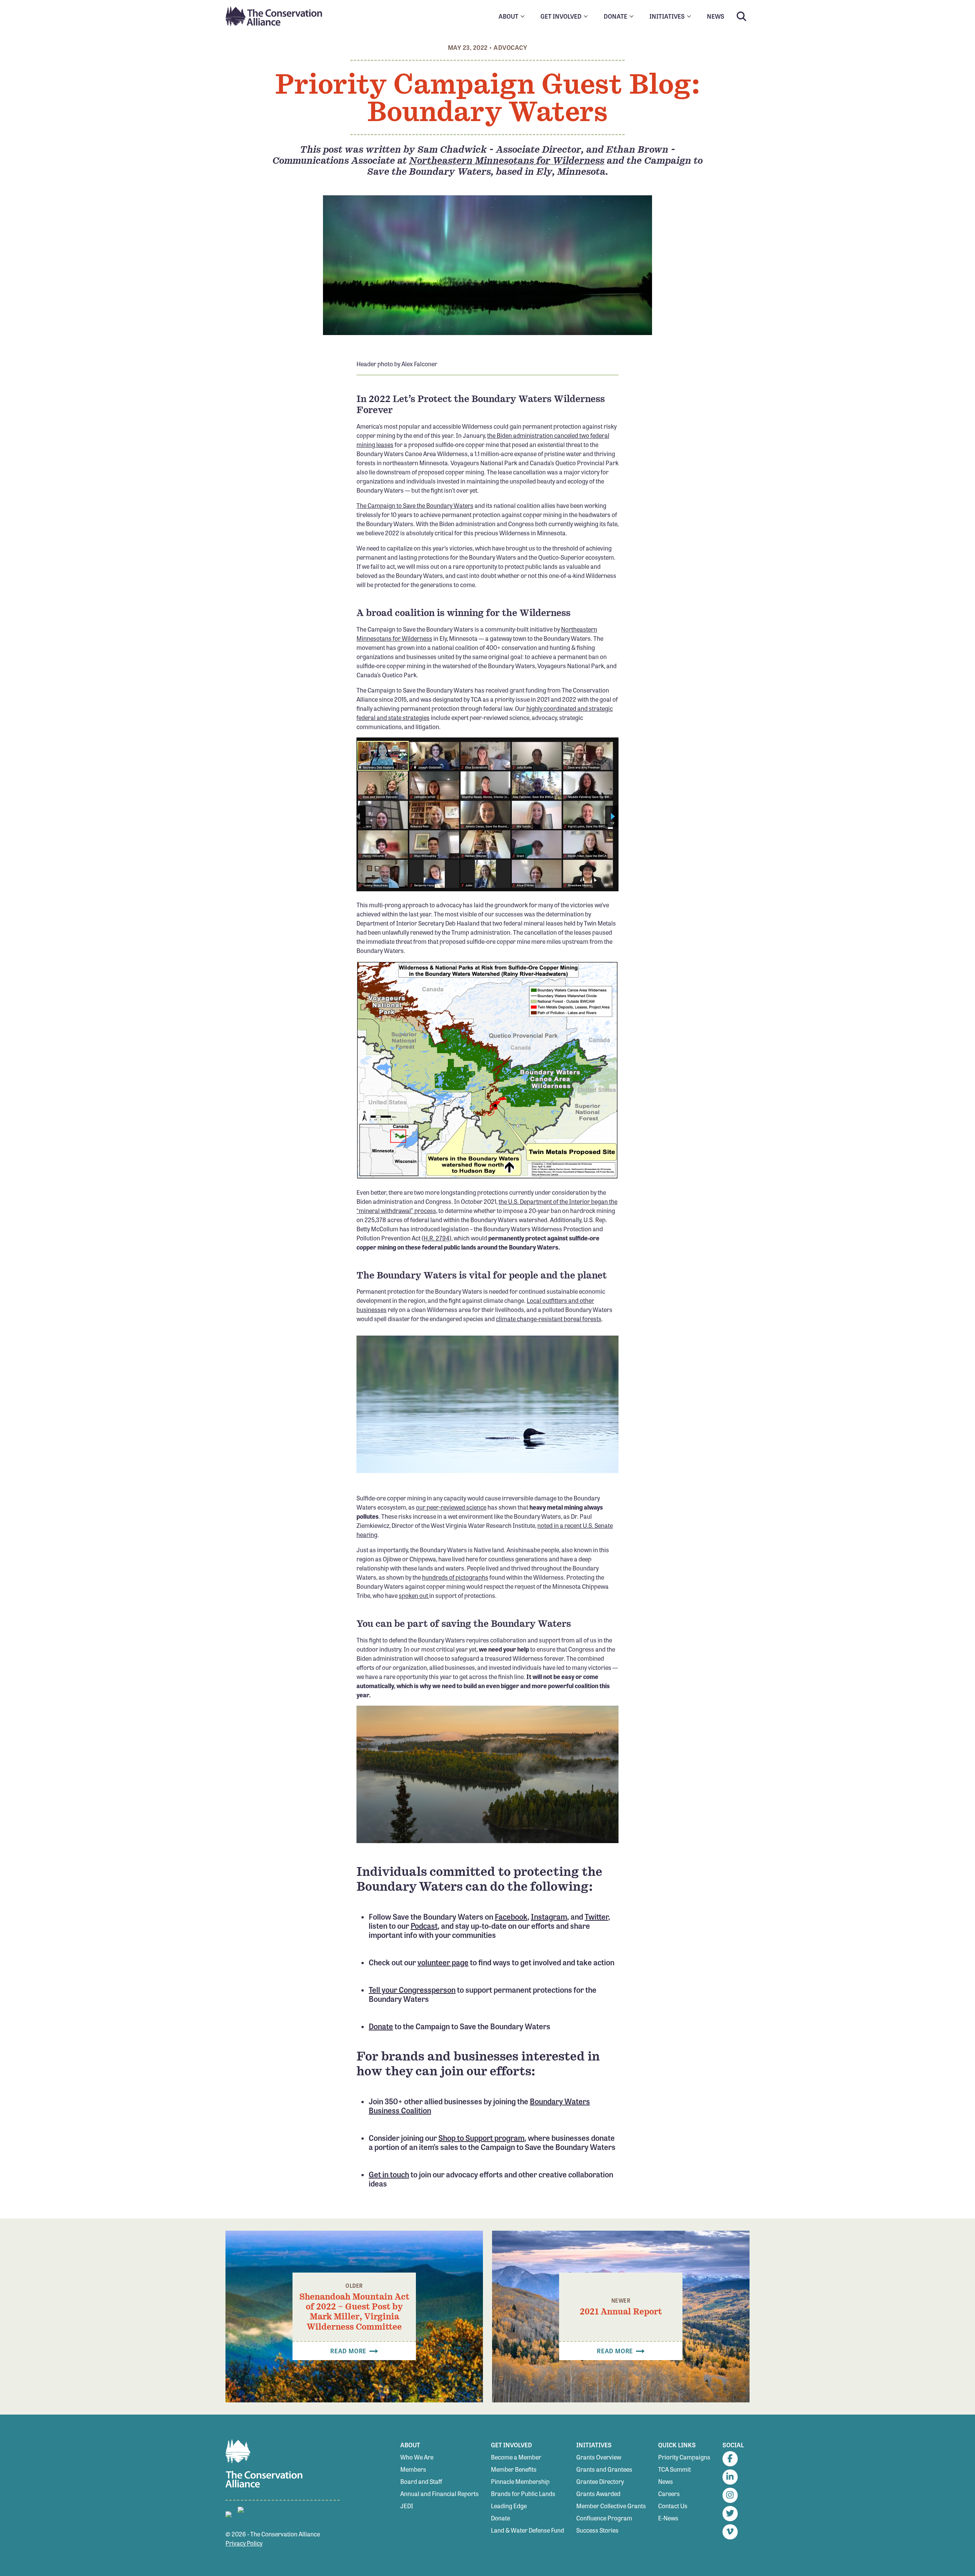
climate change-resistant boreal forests (549, 1319)
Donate (381, 2026)
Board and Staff (421, 2481)
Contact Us (673, 2506)
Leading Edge (509, 2506)
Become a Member (516, 2457)
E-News (668, 2518)
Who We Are (417, 2457)
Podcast (424, 1926)
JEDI (407, 2506)
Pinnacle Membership (520, 2481)
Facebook (511, 1916)
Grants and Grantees (604, 2469)
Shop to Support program (481, 2138)
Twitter (596, 1916)
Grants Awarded (598, 2494)
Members (413, 2469)
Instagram (549, 1916)
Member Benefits (514, 2469)
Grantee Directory (600, 2481)
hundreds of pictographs (455, 1577)
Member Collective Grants (611, 2506)
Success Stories (597, 2530)
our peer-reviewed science (451, 1507)
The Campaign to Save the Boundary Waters (415, 505)
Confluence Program (604, 2518)
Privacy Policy (244, 2543)
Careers (669, 2494)
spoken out (414, 1595)
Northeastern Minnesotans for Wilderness (507, 160)
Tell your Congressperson (412, 1989)
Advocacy (510, 47)
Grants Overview (599, 2457)
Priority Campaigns (684, 2457)
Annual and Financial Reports (440, 2494)
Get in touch (389, 2174)
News (666, 2481)
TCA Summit (675, 2469)
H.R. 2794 (436, 1238)
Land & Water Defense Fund (527, 2530)
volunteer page (443, 1962)
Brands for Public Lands (523, 2494)
